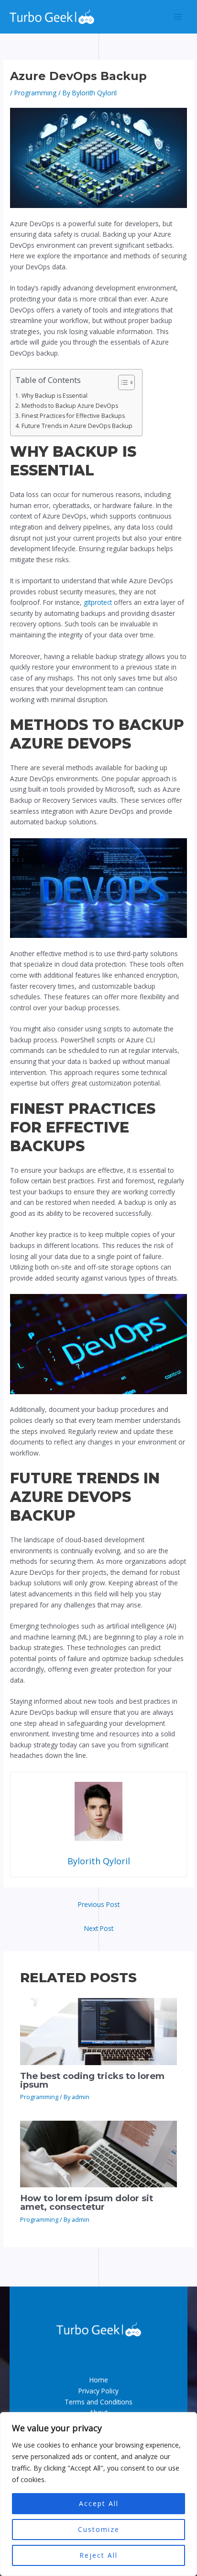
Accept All (99, 2503)
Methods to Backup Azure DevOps (70, 406)
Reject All (98, 2555)
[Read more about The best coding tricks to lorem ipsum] (99, 2031)
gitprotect (98, 602)
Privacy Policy (98, 2391)
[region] (98, 2494)
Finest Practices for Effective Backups (73, 416)
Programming (35, 93)
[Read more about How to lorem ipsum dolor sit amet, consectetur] (99, 2153)
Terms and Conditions (98, 2402)
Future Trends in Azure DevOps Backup (77, 426)
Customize (99, 2529)
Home (99, 2380)
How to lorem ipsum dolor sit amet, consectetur (87, 2202)
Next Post (99, 1928)
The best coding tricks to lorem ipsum (92, 2080)
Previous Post (99, 1904)
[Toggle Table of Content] (122, 382)
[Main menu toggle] (178, 17)
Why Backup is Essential (54, 396)
